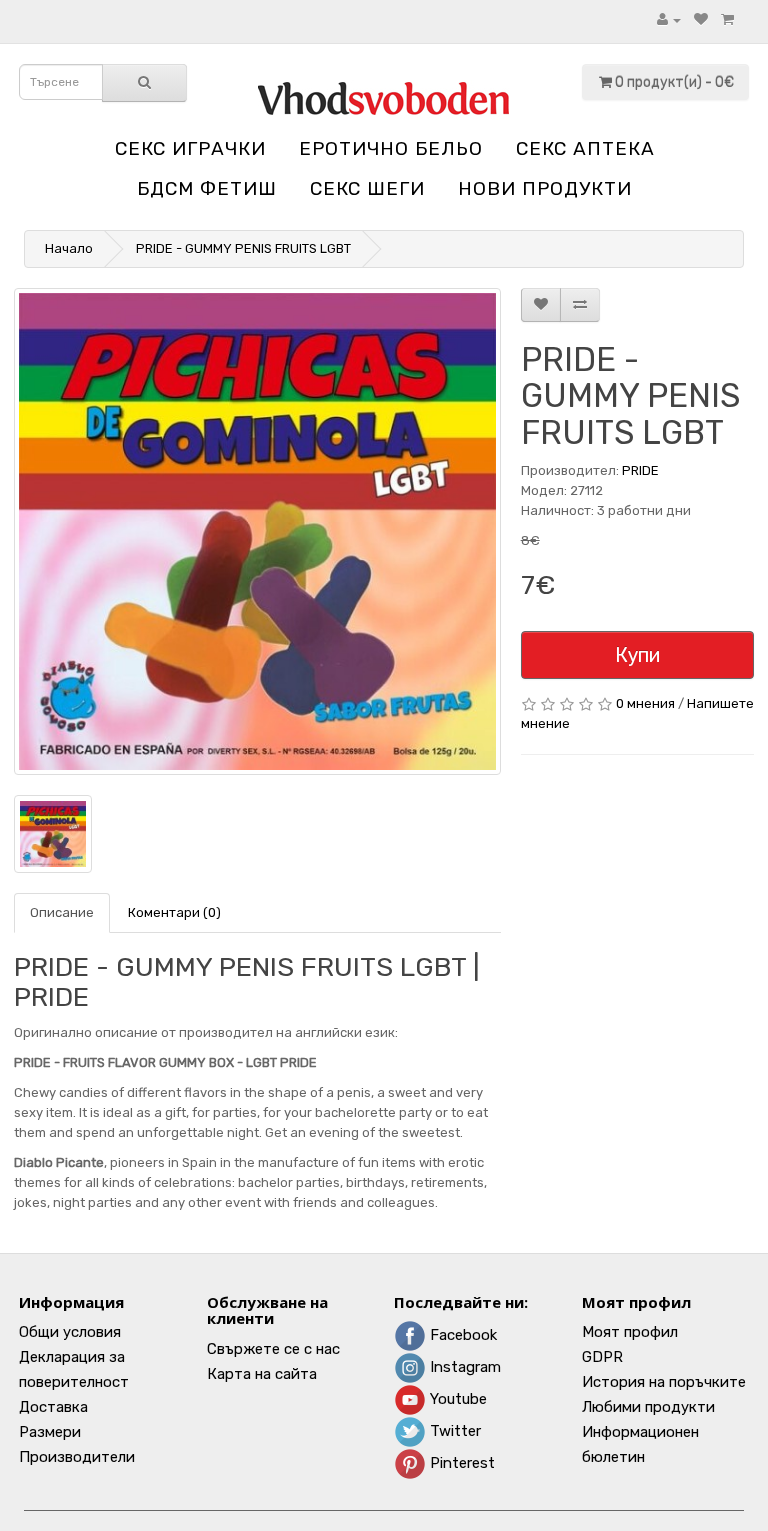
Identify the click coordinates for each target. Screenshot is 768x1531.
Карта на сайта (262, 1374)
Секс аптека (585, 148)
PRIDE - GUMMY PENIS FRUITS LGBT (243, 248)
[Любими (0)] (701, 19)
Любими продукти (648, 1407)
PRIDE (640, 470)
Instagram (463, 1367)
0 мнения (645, 703)
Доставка (53, 1407)
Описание (62, 912)
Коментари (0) (174, 912)
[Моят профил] (669, 19)
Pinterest (460, 1463)
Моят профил (630, 1332)
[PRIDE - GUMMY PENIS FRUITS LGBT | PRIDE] (257, 531)
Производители (77, 1457)
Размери (50, 1432)
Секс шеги (367, 188)
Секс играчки (190, 148)
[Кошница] (727, 19)
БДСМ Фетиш (207, 188)
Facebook (461, 1335)
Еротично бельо (391, 148)
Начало (69, 248)
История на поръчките (664, 1382)
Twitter (453, 1431)
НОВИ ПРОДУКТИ (545, 188)
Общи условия (70, 1332)
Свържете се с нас (273, 1349)
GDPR (602, 1357)
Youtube (456, 1399)
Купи (637, 655)
